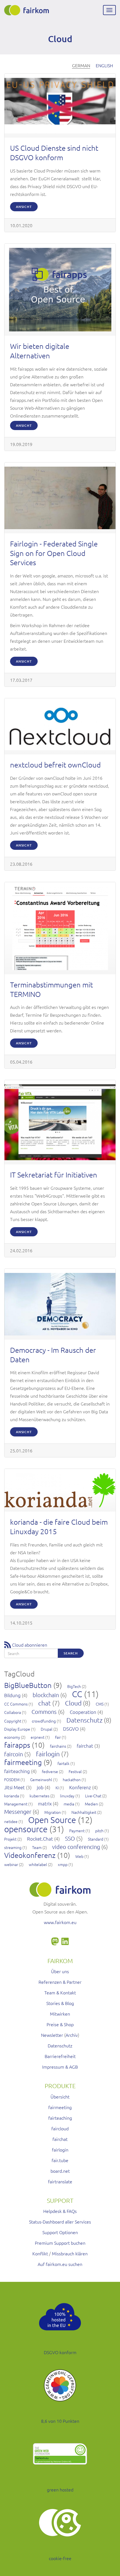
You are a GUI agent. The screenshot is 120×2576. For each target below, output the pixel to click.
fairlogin (48, 1754)
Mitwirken (60, 2014)
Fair (58, 1737)
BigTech (74, 1686)
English (104, 65)
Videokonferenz (30, 1855)
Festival (75, 1771)
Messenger (18, 1812)
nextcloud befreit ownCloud (55, 765)
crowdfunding (44, 1721)
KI (57, 1788)
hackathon (72, 1779)
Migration (53, 1812)
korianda (12, 1796)
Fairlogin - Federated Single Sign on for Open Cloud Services (54, 553)
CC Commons (16, 1704)
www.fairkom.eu (60, 1922)
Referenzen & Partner (60, 1982)
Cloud (73, 1703)
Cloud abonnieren (30, 1645)
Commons (44, 1712)
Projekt (10, 1839)
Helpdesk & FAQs (60, 2211)
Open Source (52, 1820)
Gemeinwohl (41, 1779)
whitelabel (38, 1864)
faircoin (14, 1754)
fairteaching (17, 1771)
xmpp (63, 1864)
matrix (45, 1803)
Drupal (47, 1729)
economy (12, 1737)
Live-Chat (93, 1796)
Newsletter (52, 2035)
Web (79, 1856)
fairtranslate (60, 2181)
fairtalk (63, 1763)
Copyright (13, 1721)
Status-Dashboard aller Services (60, 2222)
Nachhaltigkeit (84, 1812)
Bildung (12, 1695)
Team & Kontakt (60, 1992)
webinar (11, 1864)
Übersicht (60, 2097)
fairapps (17, 1745)
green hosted (60, 2489)
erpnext (38, 1737)
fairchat (85, 1746)
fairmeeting (23, 1762)
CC (77, 1694)
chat (45, 1703)
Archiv (72, 2035)
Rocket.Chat (40, 1839)
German (81, 65)
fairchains (58, 1746)
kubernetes (39, 1796)
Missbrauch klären (70, 2253)
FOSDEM (12, 1779)
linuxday (67, 1796)
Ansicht (24, 207)
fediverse (50, 1771)
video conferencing (76, 1847)
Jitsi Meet (15, 1787)
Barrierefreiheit (60, 2056)
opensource (26, 1829)
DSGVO (71, 1729)
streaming (13, 1847)
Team (37, 1847)
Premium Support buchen (60, 2243)
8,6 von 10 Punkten (60, 2421)
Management (16, 1804)
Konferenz (80, 1787)
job (40, 1787)
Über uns (60, 1971)
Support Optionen (60, 2232)
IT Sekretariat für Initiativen (54, 1175)
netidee (11, 1821)
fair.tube (60, 2160)
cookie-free (60, 2558)
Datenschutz (84, 1720)
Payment (77, 1831)
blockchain (46, 1695)
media (69, 1804)
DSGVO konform (60, 2352)
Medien (91, 1804)
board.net (60, 2171)
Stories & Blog (60, 2003)
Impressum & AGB (60, 2067)
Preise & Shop (60, 2024)
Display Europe (17, 1729)
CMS (100, 1704)
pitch (99, 1831)
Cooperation (83, 1712)
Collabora (13, 1712)
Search (71, 1653)
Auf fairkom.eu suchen (60, 2264)
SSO (70, 1838)
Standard (96, 1839)
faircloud (60, 2128)
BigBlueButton (28, 1685)
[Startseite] (27, 10)
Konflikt (40, 2253)
